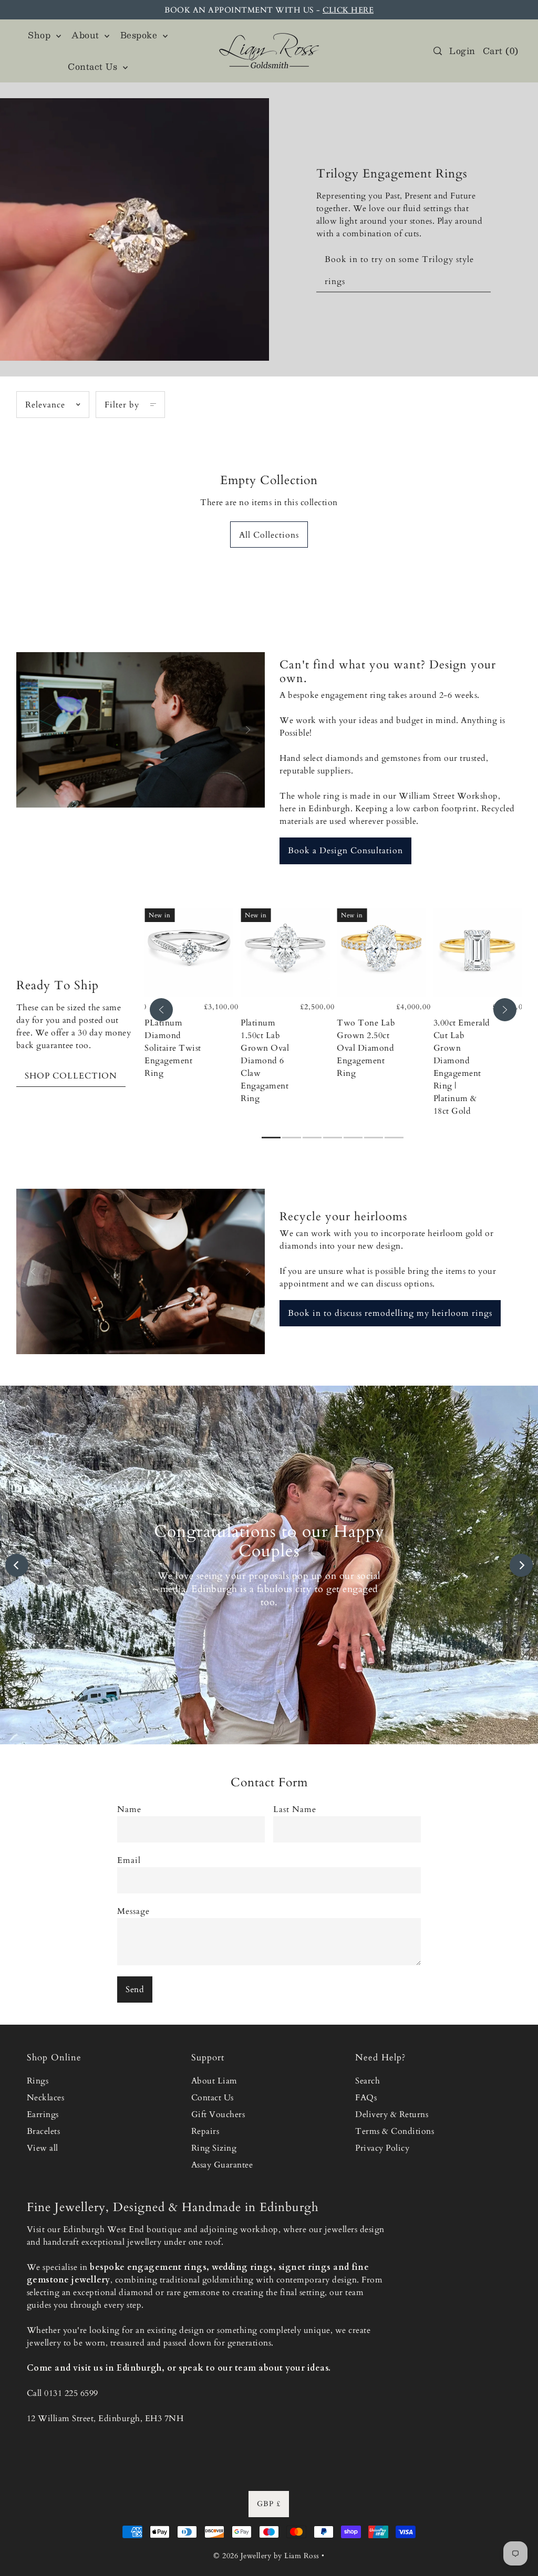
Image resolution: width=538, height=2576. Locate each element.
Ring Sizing (214, 2148)
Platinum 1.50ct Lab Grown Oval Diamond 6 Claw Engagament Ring (265, 1061)
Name (129, 1809)
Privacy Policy (382, 2148)
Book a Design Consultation (345, 851)
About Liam (214, 2081)
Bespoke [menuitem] (140, 35)
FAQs (366, 2098)
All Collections (269, 535)
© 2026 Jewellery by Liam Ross (266, 2556)
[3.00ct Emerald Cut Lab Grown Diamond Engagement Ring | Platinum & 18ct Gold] (478, 953)
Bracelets (44, 2131)
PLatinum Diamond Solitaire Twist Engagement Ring (173, 1048)
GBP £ (269, 2504)
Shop (41, 35)
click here (348, 10)
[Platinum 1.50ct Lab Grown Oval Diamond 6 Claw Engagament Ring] (285, 953)
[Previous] (161, 1010)
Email (129, 1860)
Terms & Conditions (395, 2131)
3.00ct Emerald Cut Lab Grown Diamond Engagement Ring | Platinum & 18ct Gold (462, 1067)
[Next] (505, 1010)
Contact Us (213, 2098)
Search (368, 2081)
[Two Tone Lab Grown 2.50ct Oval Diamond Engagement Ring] (381, 953)
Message (133, 1911)
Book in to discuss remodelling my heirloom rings (390, 1313)
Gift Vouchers (218, 2114)
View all (43, 2148)
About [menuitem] (87, 35)
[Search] (438, 51)
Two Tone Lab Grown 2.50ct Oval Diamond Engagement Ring (366, 1048)
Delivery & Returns (392, 2114)
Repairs (205, 2131)
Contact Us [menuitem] (94, 66)
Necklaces (46, 2098)
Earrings (43, 2114)
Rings (38, 2081)
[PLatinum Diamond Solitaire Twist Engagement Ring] (189, 953)
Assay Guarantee (222, 2165)
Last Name (295, 1809)
